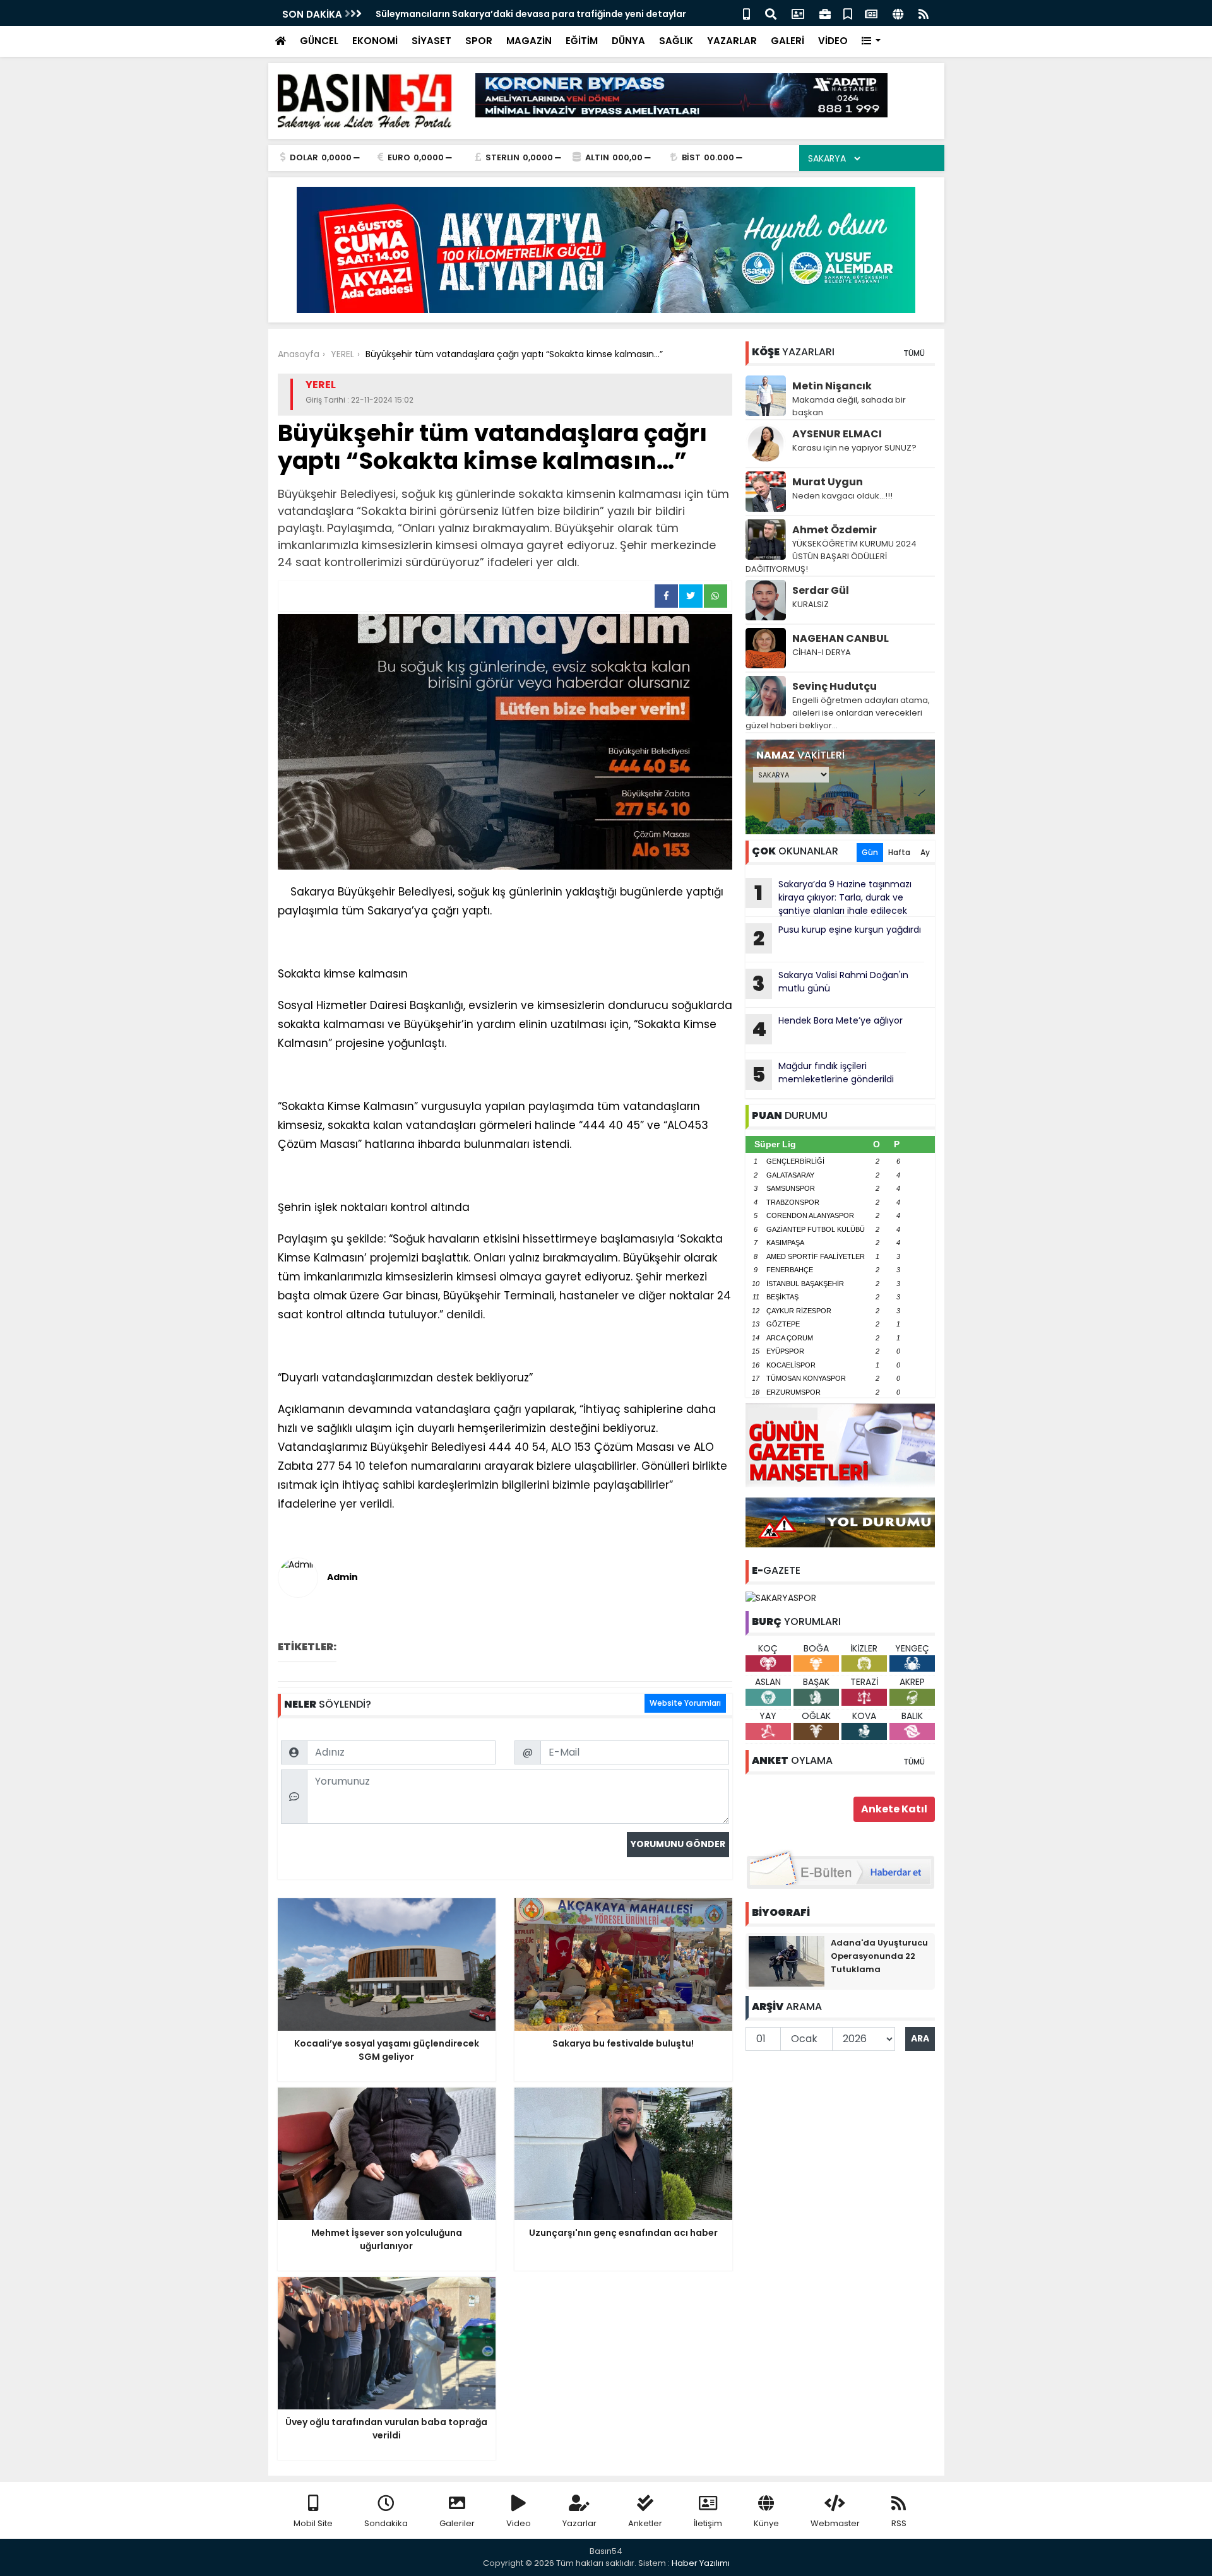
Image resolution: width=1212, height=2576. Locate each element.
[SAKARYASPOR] (781, 1597)
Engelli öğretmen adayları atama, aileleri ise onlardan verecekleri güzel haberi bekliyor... (838, 713)
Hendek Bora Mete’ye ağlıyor (827, 1029)
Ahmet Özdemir (835, 530)
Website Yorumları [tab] (685, 1703)
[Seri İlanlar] (848, 13)
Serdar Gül (821, 590)
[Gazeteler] (871, 13)
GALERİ (787, 41)
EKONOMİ (375, 41)
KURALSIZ (811, 604)
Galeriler (457, 2523)
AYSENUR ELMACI (837, 434)
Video (519, 2523)
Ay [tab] (925, 852)
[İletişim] (798, 13)
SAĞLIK (676, 41)
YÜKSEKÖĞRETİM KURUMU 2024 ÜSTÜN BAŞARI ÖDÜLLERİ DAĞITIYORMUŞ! (831, 556)
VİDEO (833, 41)
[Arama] (771, 13)
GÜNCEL (319, 41)
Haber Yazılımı (701, 2563)
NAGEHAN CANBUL (841, 638)
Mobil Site (313, 2523)
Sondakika (386, 2523)
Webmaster (835, 2523)
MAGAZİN (529, 41)
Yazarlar (579, 2523)
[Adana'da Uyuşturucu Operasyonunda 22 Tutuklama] (787, 1960)
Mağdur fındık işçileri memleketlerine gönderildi (823, 1074)
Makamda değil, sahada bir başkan (849, 406)
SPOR (479, 41)
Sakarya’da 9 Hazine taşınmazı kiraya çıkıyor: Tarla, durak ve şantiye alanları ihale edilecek (833, 897)
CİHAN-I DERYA (822, 652)
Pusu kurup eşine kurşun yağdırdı (837, 938)
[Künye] (898, 13)
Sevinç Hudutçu (835, 686)
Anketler (645, 2523)
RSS (899, 2523)
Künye (766, 2523)
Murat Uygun (828, 482)
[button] (871, 41)
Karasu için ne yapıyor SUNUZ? (854, 448)
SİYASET (431, 41)
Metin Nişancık (832, 386)
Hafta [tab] (899, 852)
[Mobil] (746, 13)
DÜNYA (628, 41)
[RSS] (924, 13)
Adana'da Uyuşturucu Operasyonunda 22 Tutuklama (879, 1956)
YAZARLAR (732, 41)
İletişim (708, 2523)
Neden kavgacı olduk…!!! (842, 496)
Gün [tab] (870, 852)
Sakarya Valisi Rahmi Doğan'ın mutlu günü (830, 983)
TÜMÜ (914, 353)
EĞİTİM (582, 41)
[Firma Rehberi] (825, 13)
